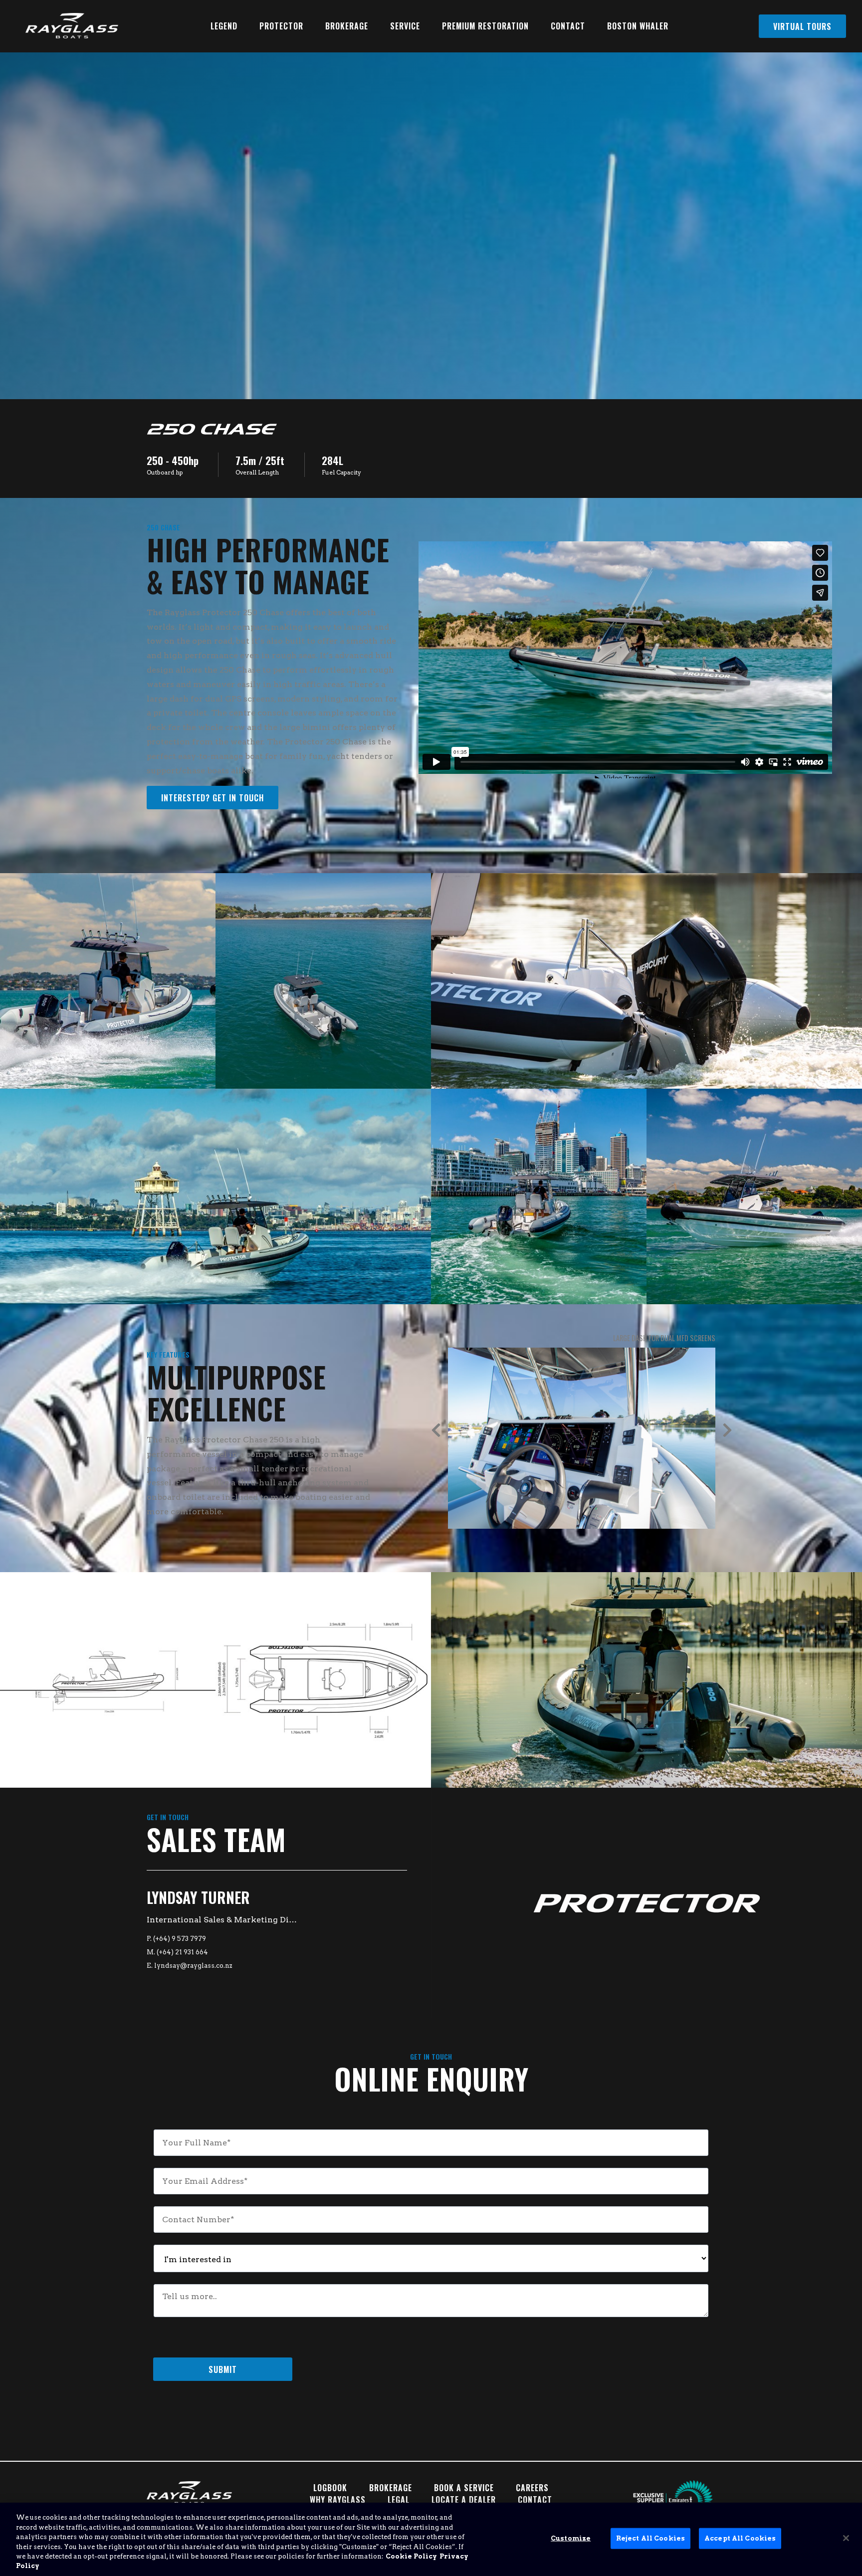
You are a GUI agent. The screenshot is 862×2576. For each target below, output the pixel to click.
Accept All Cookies (740, 2538)
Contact (568, 26)
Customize (571, 2538)
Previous (436, 1430)
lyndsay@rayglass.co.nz (193, 1966)
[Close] (846, 2538)
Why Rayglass (338, 2500)
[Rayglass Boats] (68, 26)
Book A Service (464, 2488)
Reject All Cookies (650, 2538)
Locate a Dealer (464, 2500)
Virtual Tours (802, 26)
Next (727, 1430)
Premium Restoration (485, 26)
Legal (399, 2500)
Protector (281, 26)
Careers (532, 2488)
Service (405, 26)
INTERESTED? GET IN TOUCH (213, 798)
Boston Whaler (638, 26)
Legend (224, 26)
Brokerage (347, 26)
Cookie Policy (411, 2556)
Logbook (330, 2488)
